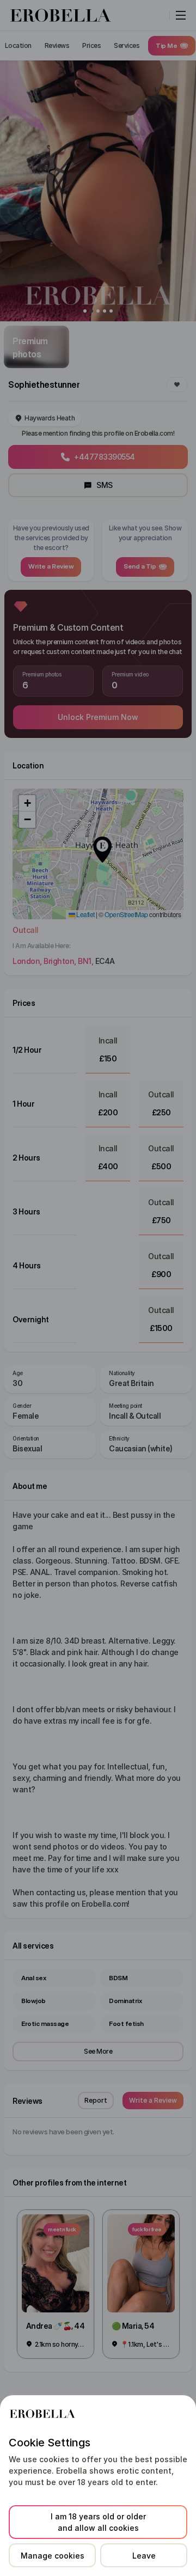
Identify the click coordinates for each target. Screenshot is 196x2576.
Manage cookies (53, 2556)
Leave (144, 2556)
